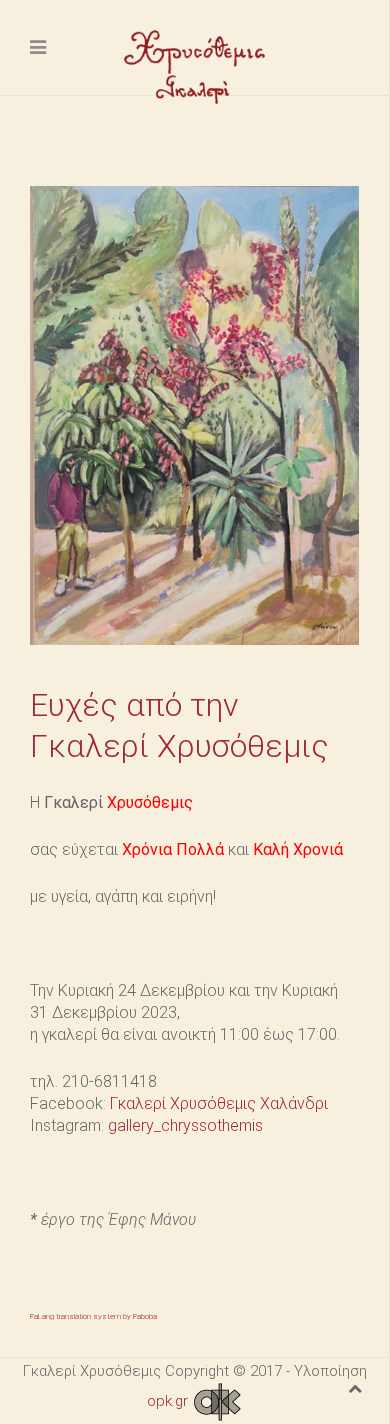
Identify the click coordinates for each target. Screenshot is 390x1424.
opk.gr (169, 1401)
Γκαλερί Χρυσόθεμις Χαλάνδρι (219, 1103)
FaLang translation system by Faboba (93, 1316)
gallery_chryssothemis (185, 1125)
